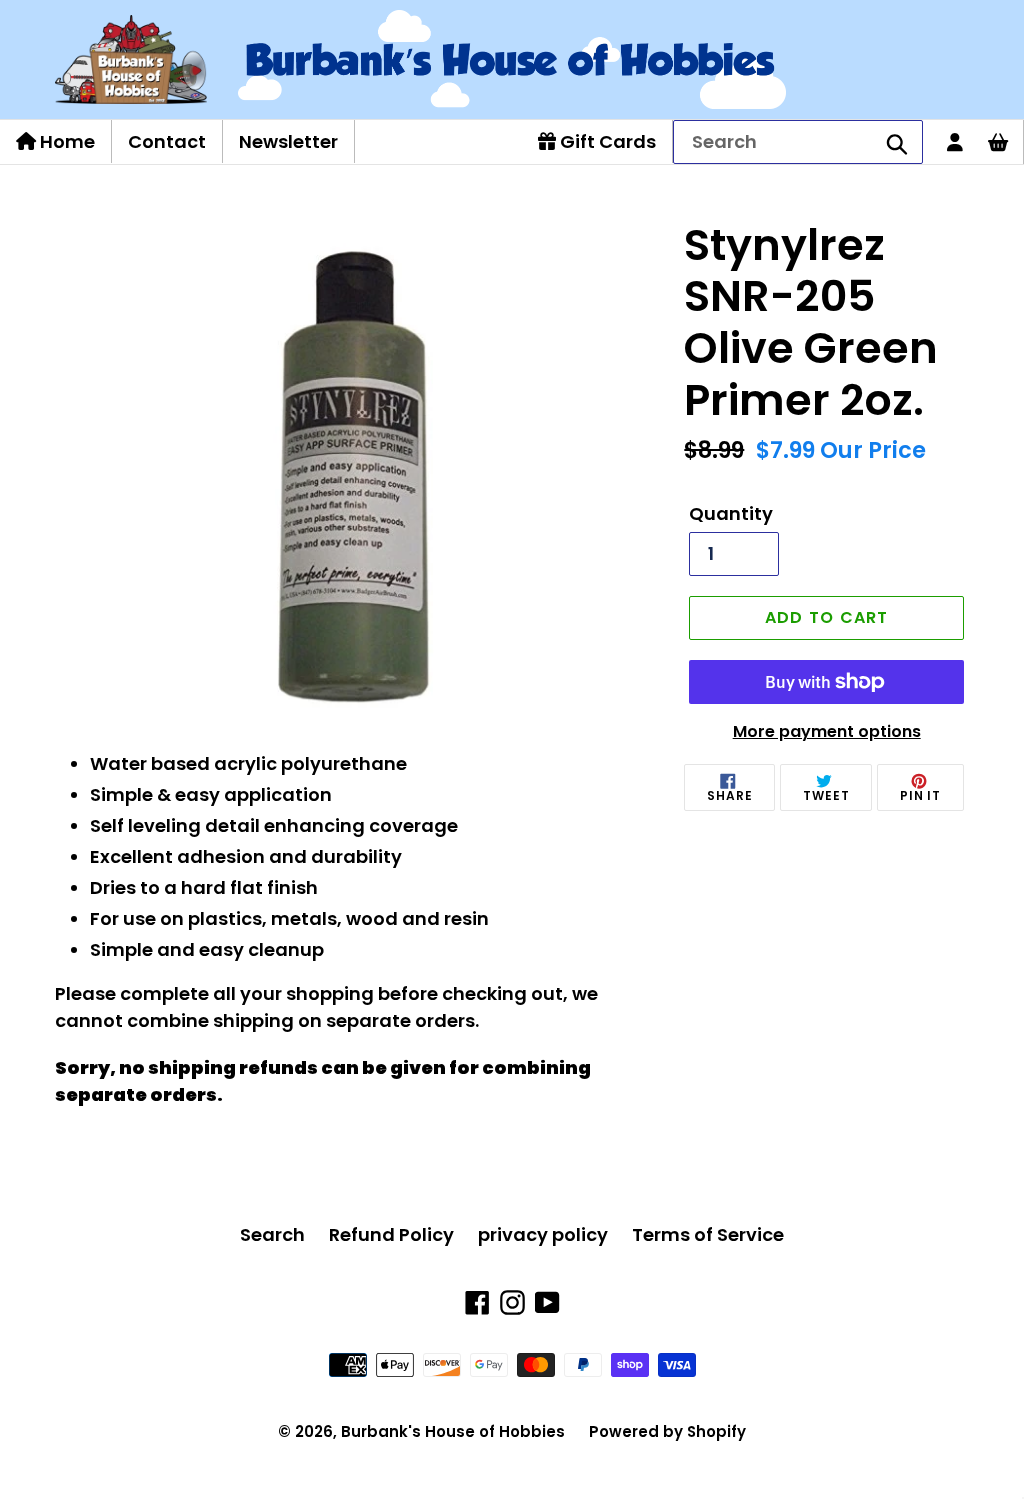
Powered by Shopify (667, 1431)
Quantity (731, 513)
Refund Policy (391, 1234)
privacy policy (543, 1234)
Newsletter (288, 141)
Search (272, 1234)
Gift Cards (606, 141)
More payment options (827, 731)
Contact (167, 141)
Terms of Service (708, 1234)
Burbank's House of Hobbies (453, 1431)
